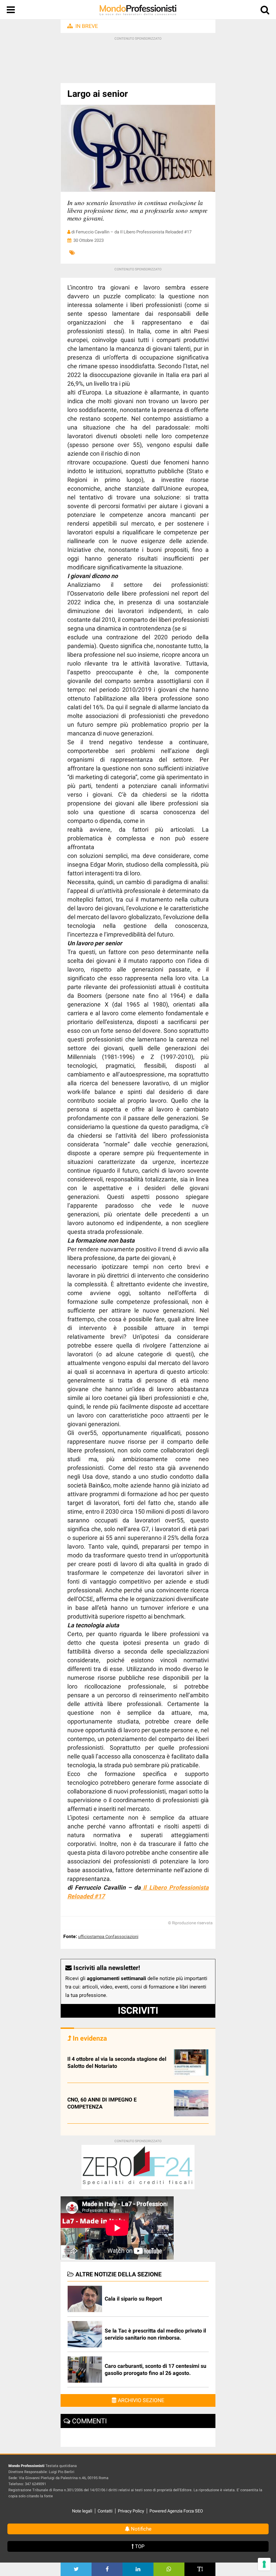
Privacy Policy (131, 2511)
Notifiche (141, 2529)
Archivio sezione (140, 2400)
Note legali (82, 2511)
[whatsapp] (169, 2569)
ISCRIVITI (138, 2011)
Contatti (105, 2511)
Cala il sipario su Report (133, 2299)
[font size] (200, 2569)
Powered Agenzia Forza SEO (176, 2511)
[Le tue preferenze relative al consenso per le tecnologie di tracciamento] (264, 2564)
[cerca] (265, 11)
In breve (87, 26)
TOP (139, 2546)
